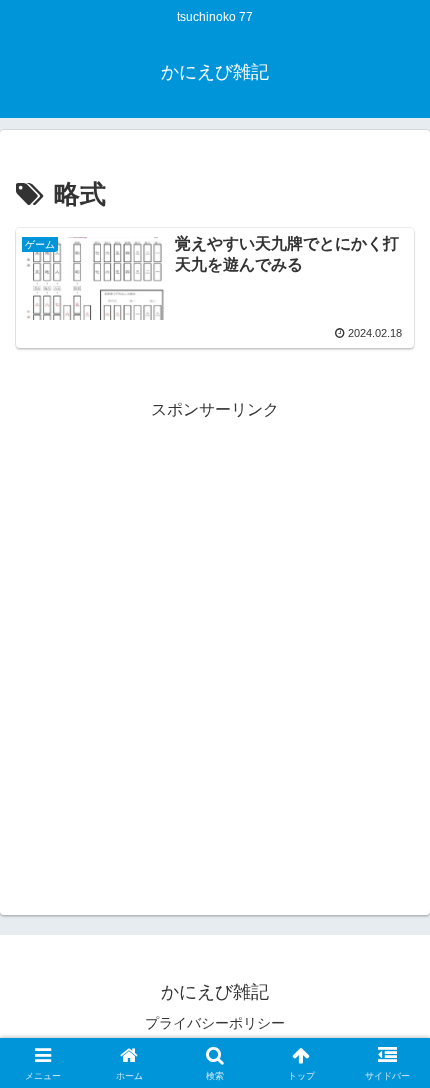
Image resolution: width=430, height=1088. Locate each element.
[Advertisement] (215, 639)
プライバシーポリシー (215, 1023)
